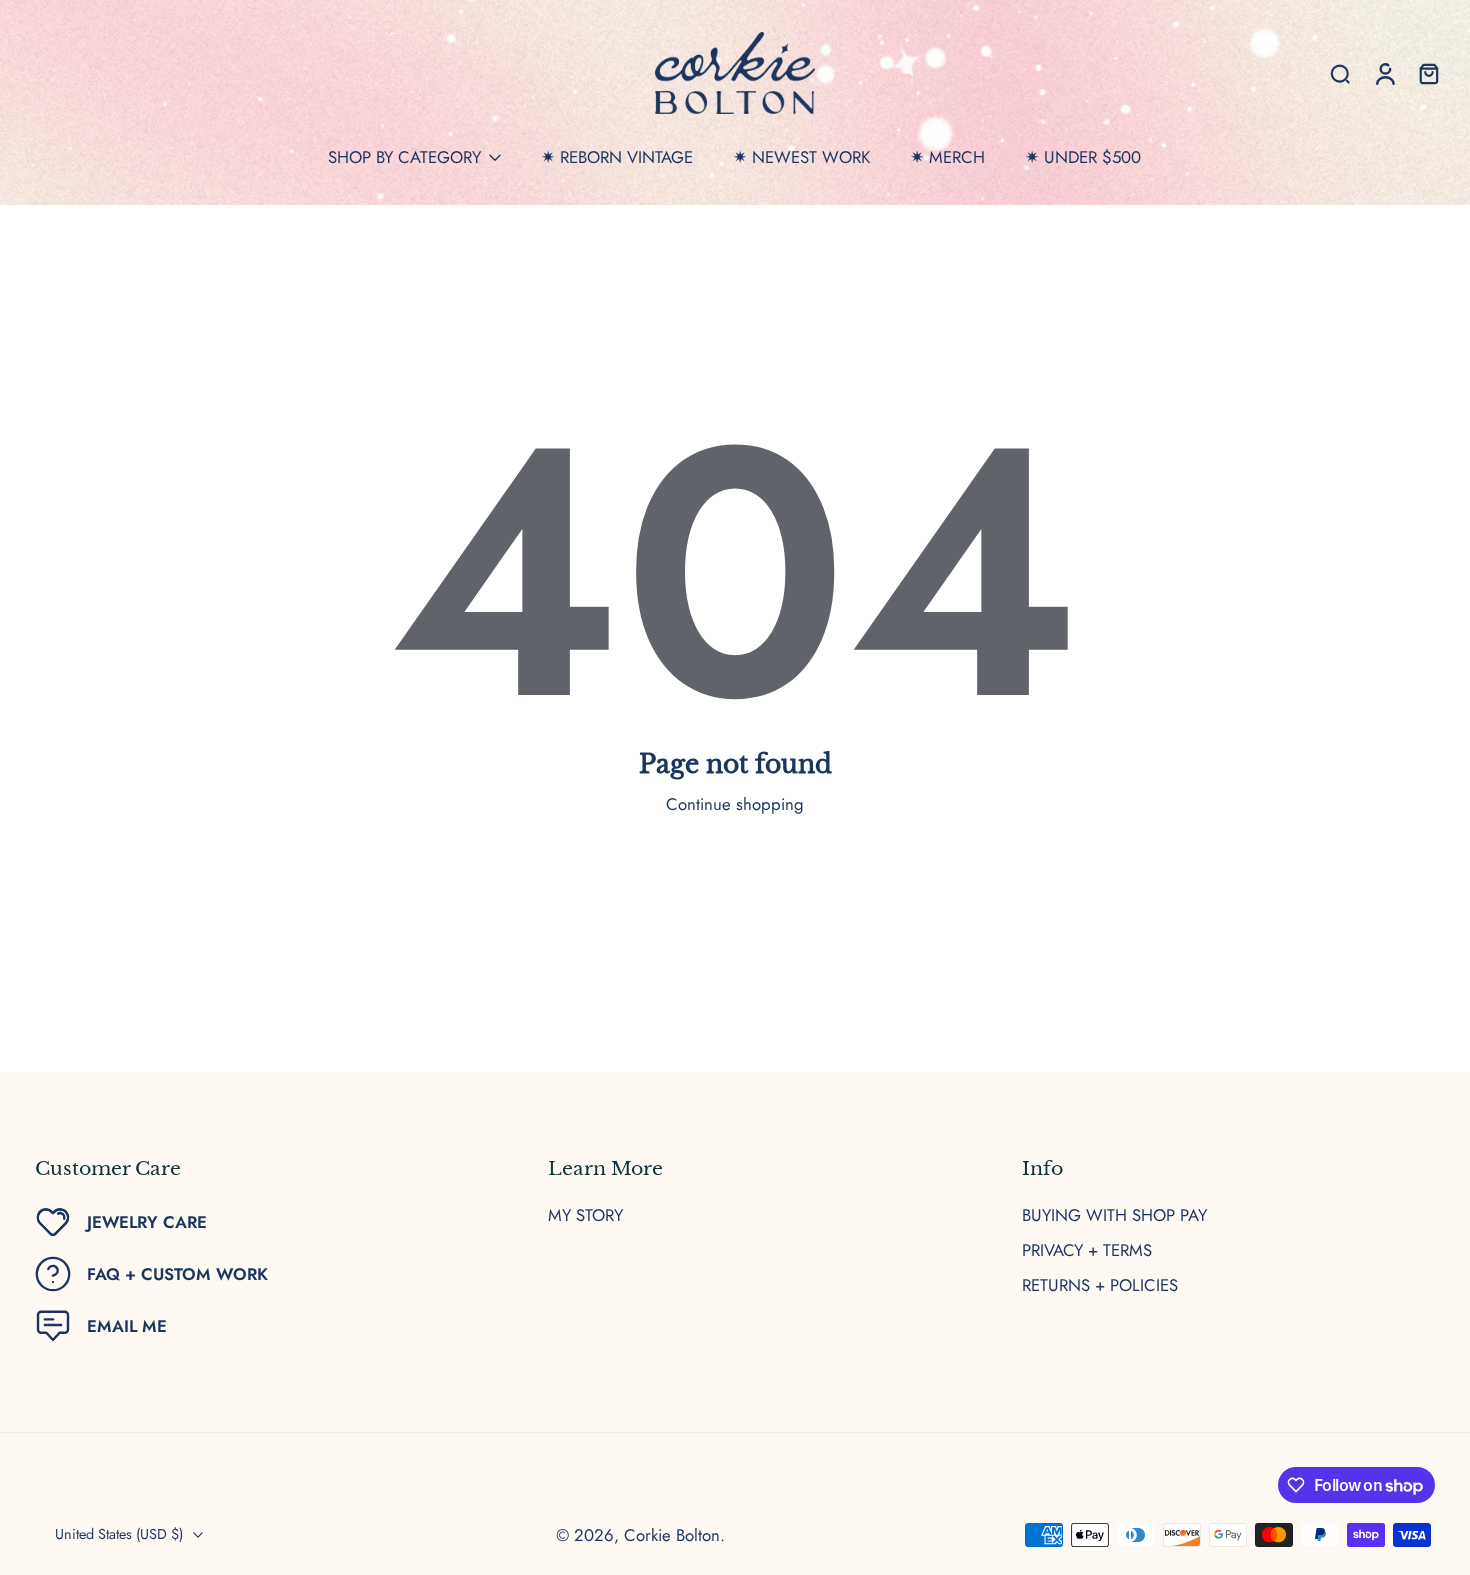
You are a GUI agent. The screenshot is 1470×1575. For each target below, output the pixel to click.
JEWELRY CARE (147, 1222)
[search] (1340, 73)
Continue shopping (735, 804)
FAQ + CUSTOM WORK (177, 1274)
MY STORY (585, 1215)
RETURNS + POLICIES (1100, 1285)
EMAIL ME (127, 1326)
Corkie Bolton (672, 1535)
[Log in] (1384, 73)
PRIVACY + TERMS (1087, 1250)
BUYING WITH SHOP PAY (1114, 1215)
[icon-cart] (1428, 73)
